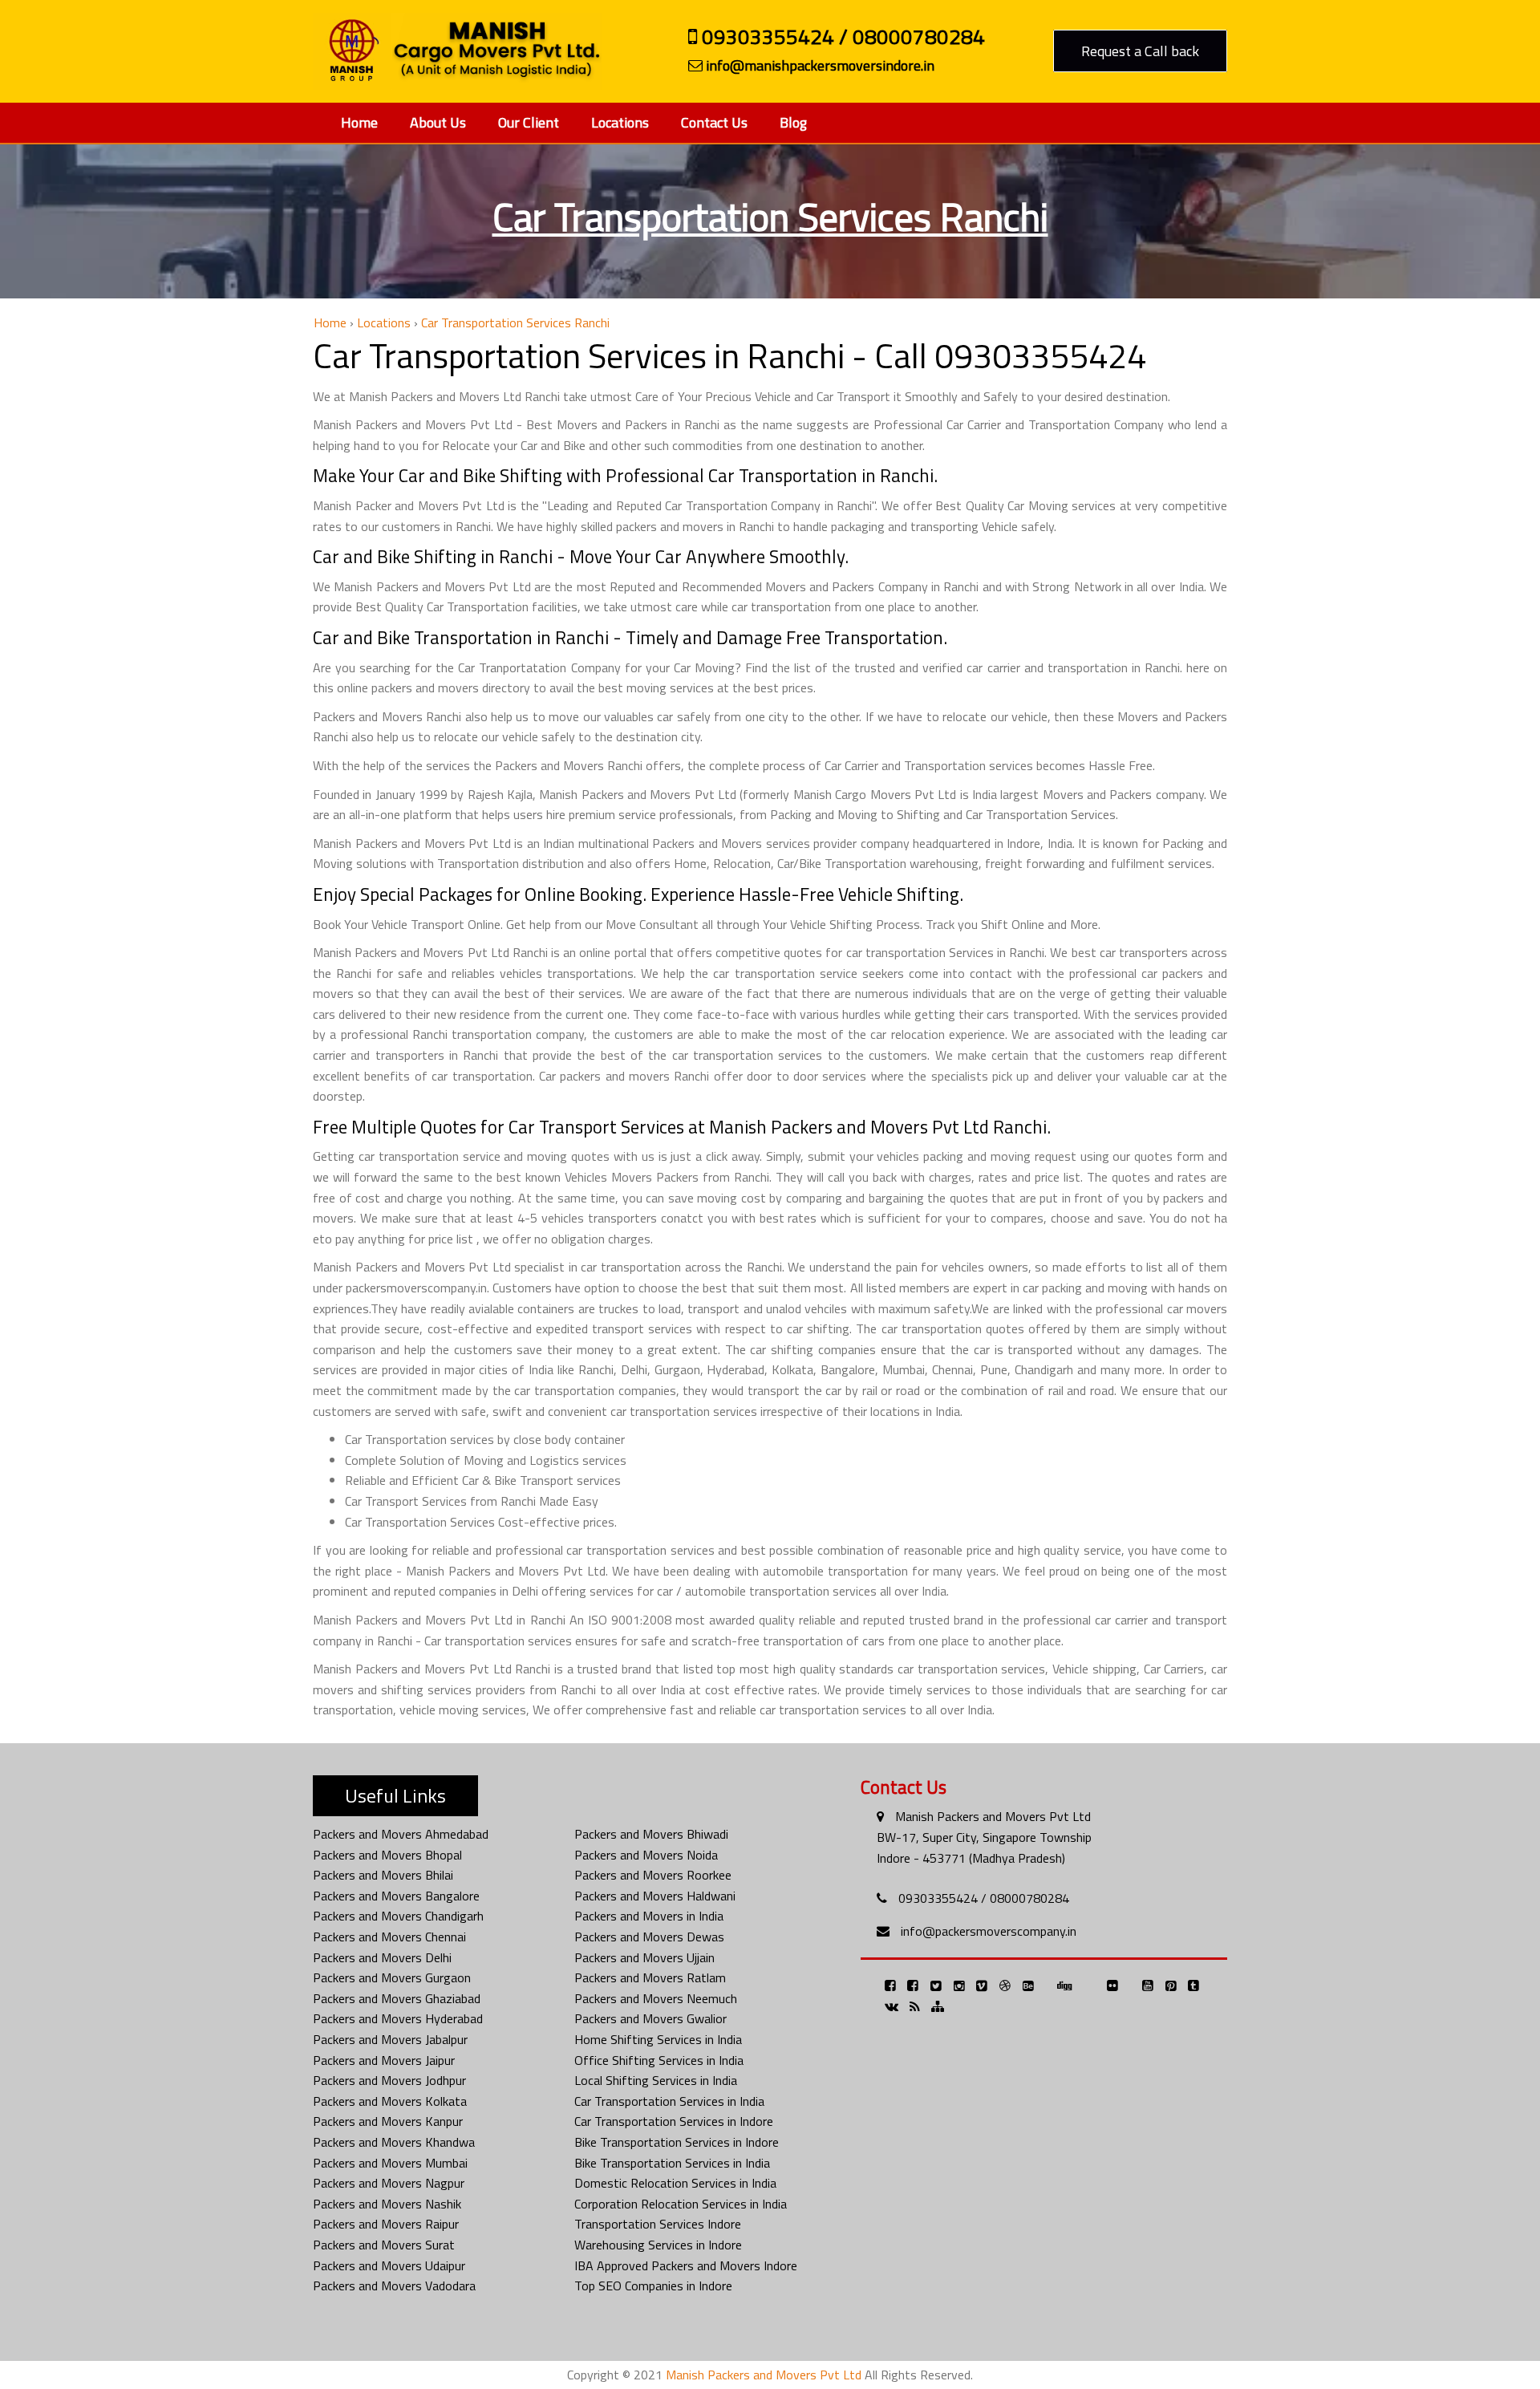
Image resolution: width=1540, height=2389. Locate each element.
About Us (438, 122)
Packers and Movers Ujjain (644, 1957)
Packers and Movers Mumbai (390, 2163)
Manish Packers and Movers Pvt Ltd (993, 1816)
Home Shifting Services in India (658, 2039)
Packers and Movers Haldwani (655, 1896)
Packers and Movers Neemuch (656, 1998)
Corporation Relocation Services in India (681, 2204)
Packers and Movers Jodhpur (389, 2080)
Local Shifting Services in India (656, 2080)
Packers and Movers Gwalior (650, 2018)
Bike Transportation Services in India (672, 2163)
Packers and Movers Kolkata (390, 2101)
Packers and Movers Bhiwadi (651, 1834)
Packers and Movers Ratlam (650, 1977)
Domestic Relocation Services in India (675, 2183)
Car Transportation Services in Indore (674, 2121)
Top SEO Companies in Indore (653, 2286)
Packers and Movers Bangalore (396, 1896)
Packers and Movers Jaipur (384, 2060)
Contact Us (714, 122)
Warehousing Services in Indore (658, 2245)
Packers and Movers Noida (646, 1855)
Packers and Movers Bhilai (383, 1875)
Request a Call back (1140, 51)
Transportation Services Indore (658, 2224)
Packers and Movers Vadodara (394, 2286)
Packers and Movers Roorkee (653, 1875)
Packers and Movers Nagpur (389, 2183)
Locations (620, 122)
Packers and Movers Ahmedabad (401, 1834)
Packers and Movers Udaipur (389, 2265)
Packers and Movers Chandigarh (398, 1916)
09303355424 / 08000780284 (841, 39)
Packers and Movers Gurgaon (392, 1977)
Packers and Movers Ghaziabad (397, 1998)
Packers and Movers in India (649, 1916)
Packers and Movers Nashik (387, 2204)
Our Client (529, 122)
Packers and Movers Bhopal (387, 1855)
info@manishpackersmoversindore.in (819, 66)
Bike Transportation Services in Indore (677, 2142)
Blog (793, 122)
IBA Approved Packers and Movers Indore (686, 2265)
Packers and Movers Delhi (382, 1957)
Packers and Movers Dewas (649, 1937)
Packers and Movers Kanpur (388, 2121)
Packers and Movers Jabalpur (390, 2039)
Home (359, 122)
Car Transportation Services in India (669, 2101)
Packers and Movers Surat (384, 2245)
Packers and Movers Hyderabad (398, 2018)
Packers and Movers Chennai (389, 1937)
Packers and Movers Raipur (386, 2224)
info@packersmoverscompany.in (989, 1931)
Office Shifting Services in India (659, 2060)
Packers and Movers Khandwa (394, 2142)
